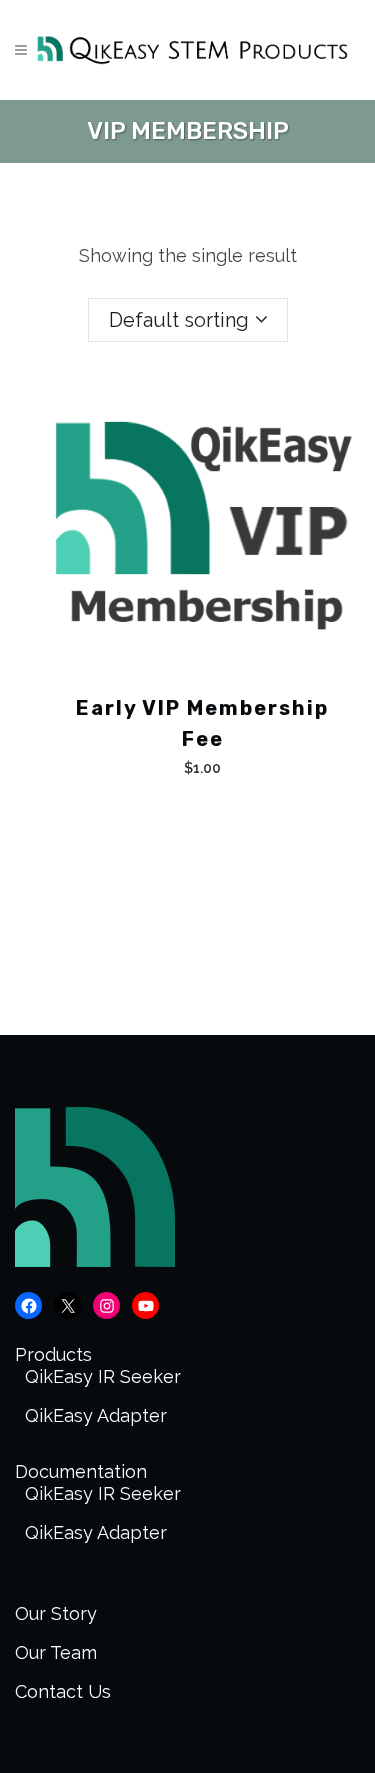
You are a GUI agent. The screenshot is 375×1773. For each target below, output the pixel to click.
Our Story (56, 1613)
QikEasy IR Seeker (103, 1376)
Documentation (81, 1471)
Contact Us (63, 1691)
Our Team (56, 1652)
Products (53, 1354)
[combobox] (188, 320)
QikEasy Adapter (96, 1415)
